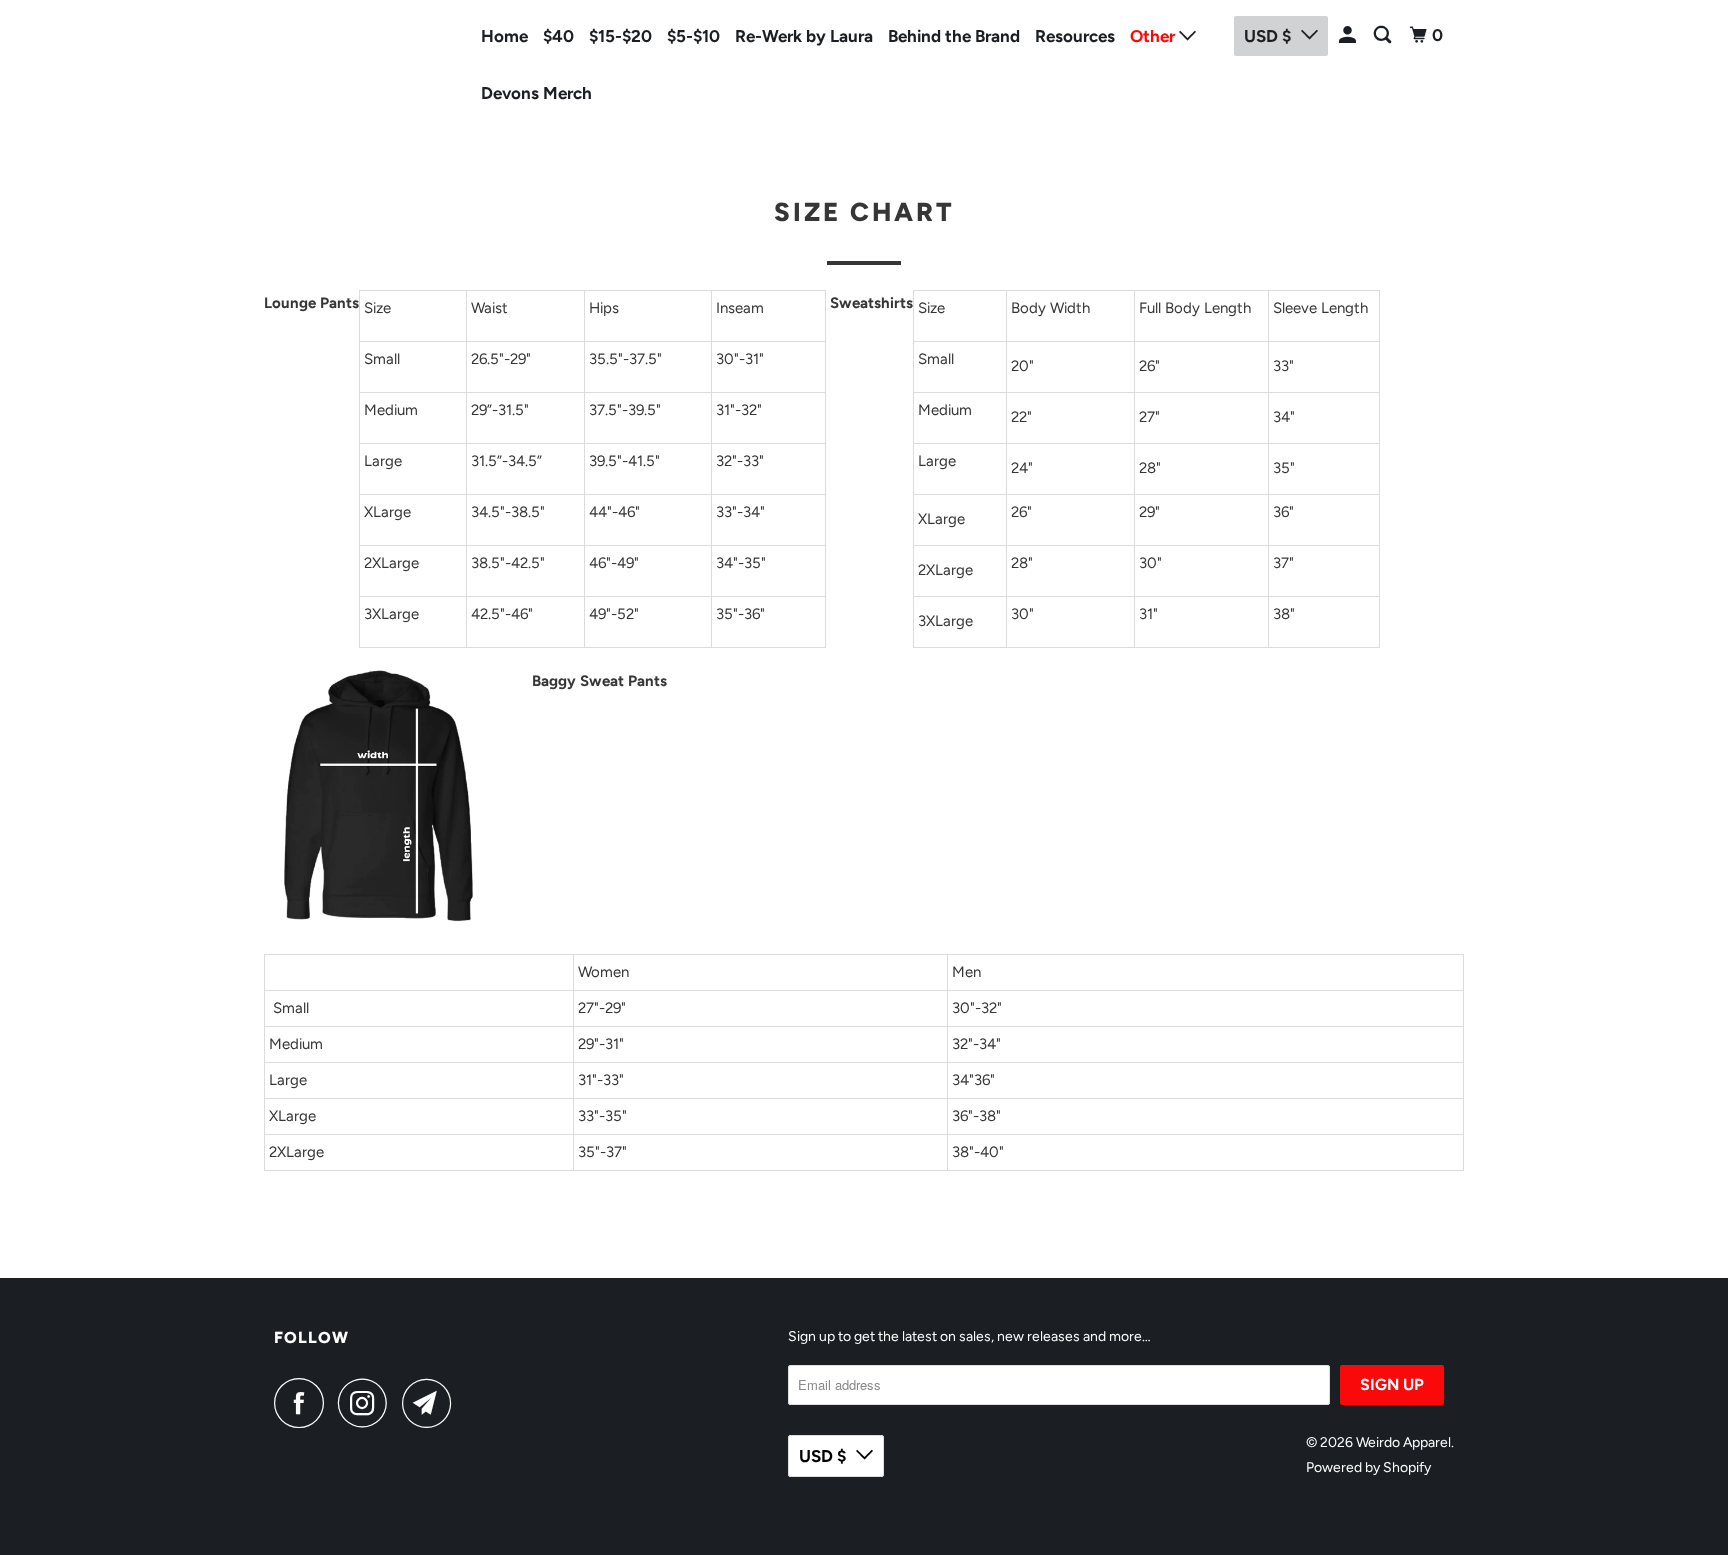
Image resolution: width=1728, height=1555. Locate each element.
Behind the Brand (954, 36)
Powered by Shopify (1368, 1467)
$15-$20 (620, 36)
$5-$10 (693, 36)
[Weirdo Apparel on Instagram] (368, 1403)
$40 (558, 36)
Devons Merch (536, 93)
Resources (1075, 36)
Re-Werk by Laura (804, 36)
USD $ (822, 1456)
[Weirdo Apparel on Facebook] (304, 1403)
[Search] (1384, 35)
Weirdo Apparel (336, 61)
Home (504, 36)
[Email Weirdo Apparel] (432, 1403)
